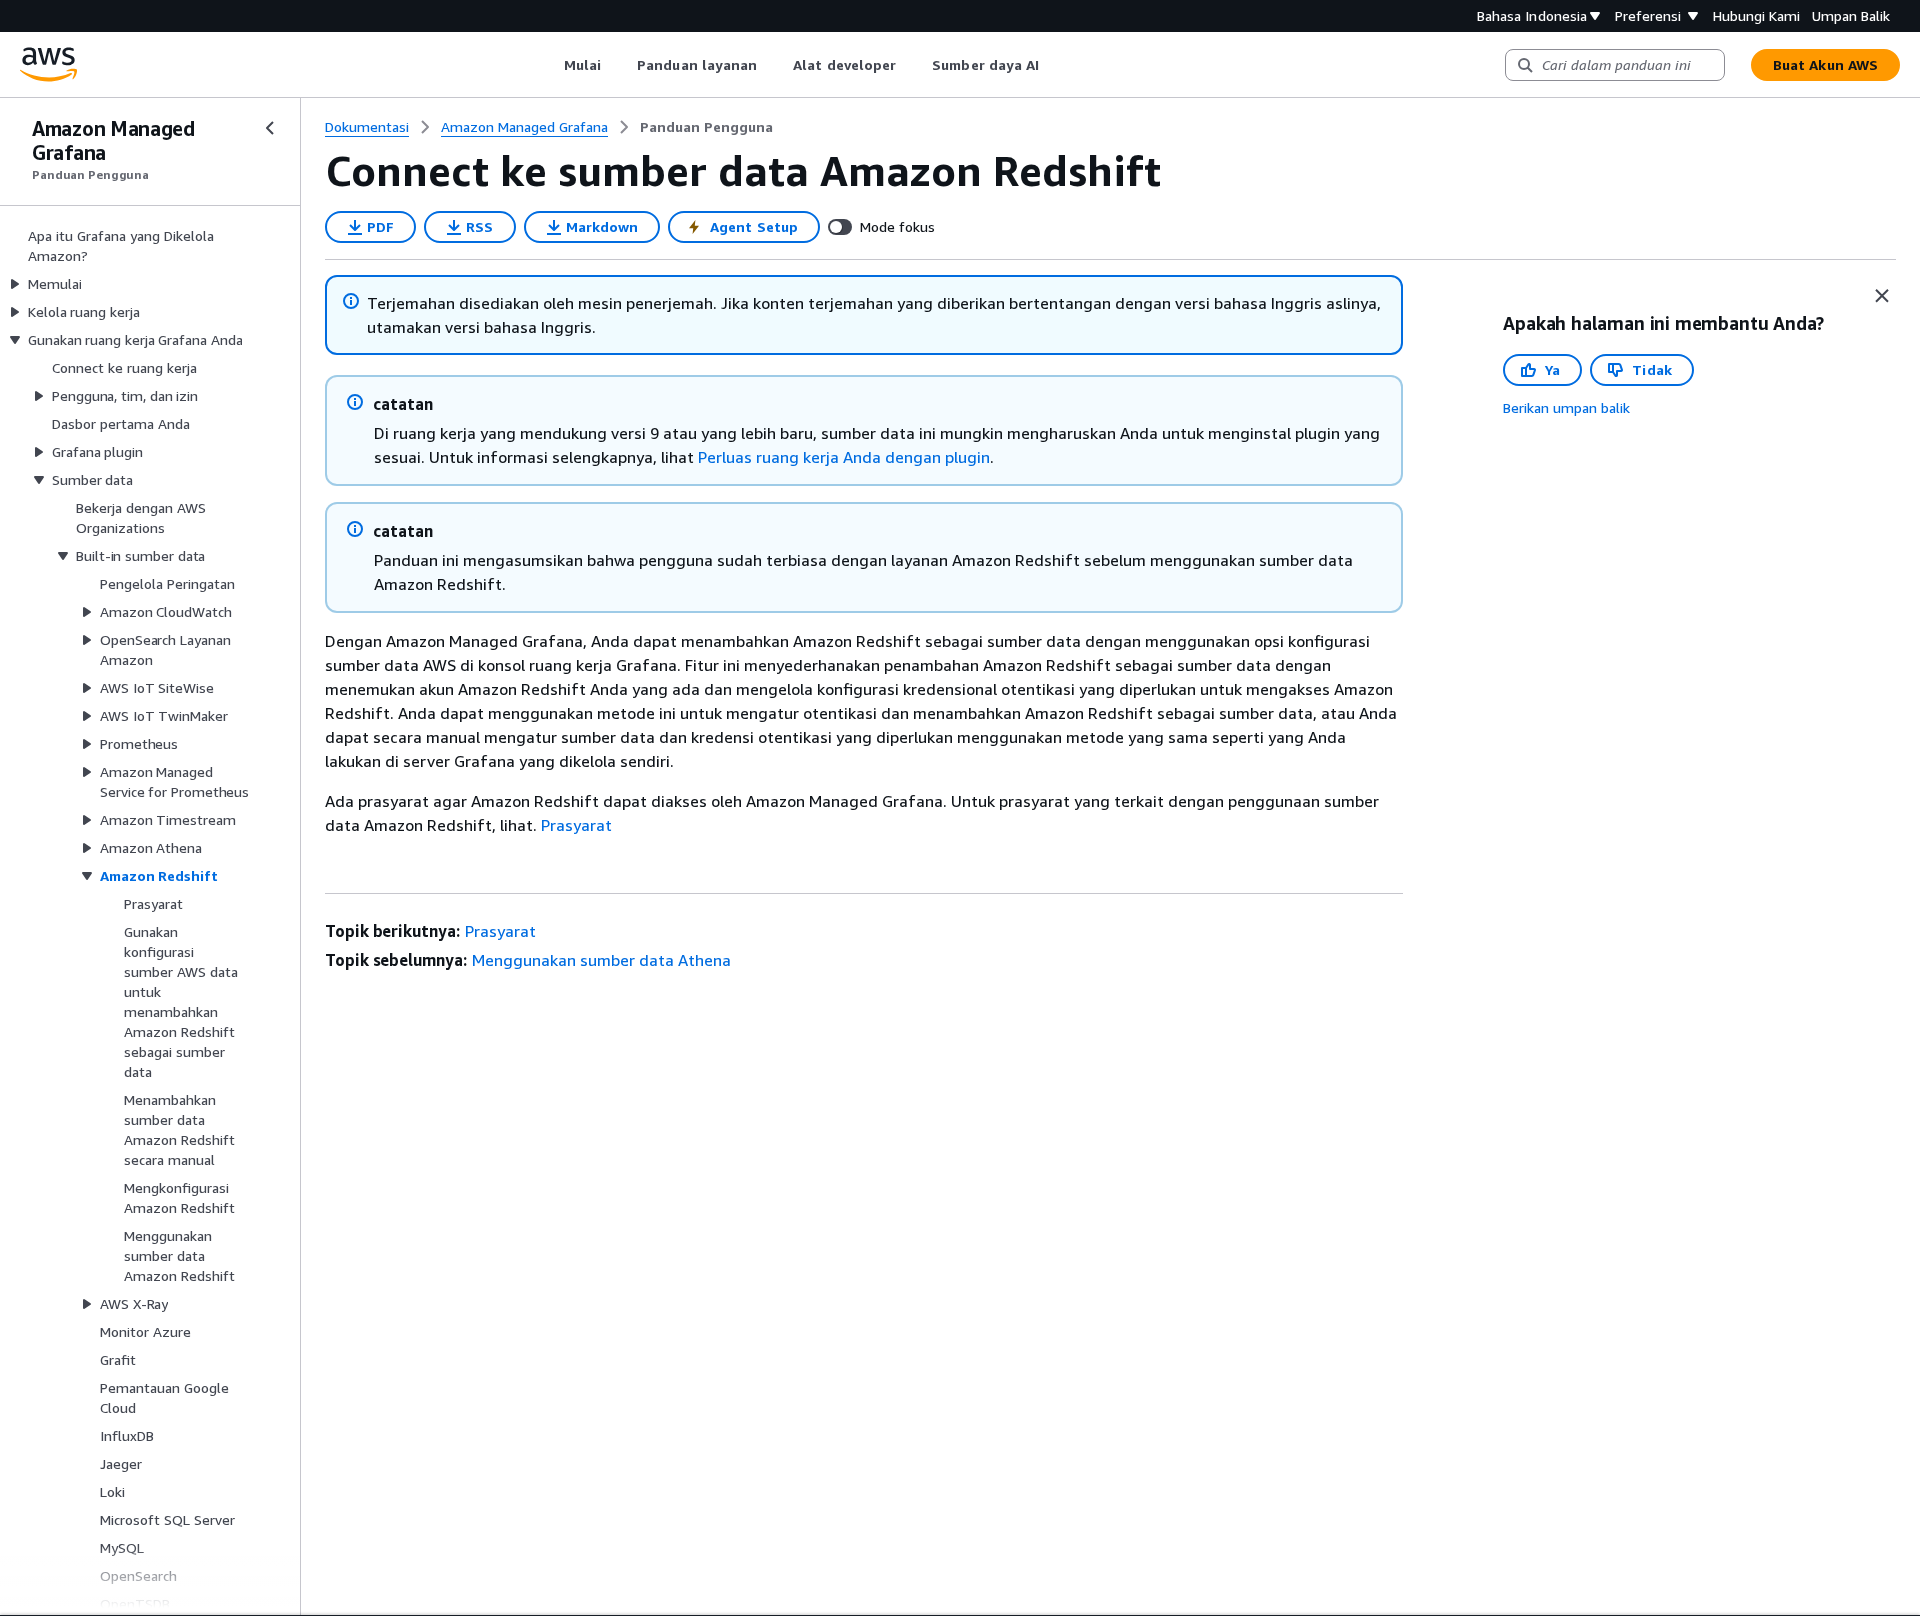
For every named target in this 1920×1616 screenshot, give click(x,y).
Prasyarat (576, 825)
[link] (706, 127)
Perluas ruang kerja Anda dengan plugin (844, 457)
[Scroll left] (548, 65)
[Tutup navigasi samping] (270, 128)
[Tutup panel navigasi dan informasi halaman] (1882, 296)
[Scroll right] (1054, 65)
